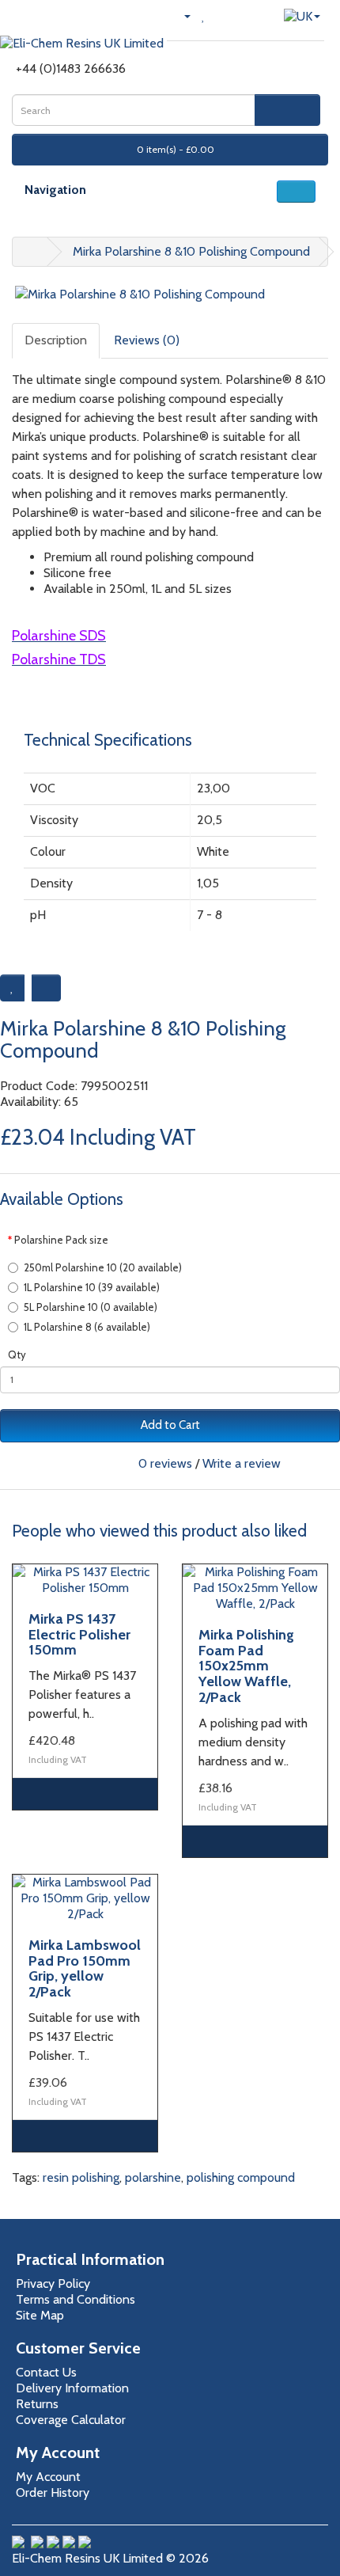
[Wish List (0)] (204, 15)
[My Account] (181, 15)
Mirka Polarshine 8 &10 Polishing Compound (191, 251)
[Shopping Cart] (221, 15)
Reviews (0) (147, 340)
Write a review (242, 1463)
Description (56, 340)
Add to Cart (170, 1425)
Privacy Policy (53, 2283)
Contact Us (46, 2372)
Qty (17, 1354)
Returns (37, 2404)
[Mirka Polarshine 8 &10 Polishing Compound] (170, 295)
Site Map (40, 2315)
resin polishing (81, 2177)
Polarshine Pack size (61, 1240)
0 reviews (165, 1463)
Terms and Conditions (76, 2299)
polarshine (153, 2177)
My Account (48, 2477)
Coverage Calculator (71, 2420)
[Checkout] (241, 15)
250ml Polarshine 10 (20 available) (103, 1267)
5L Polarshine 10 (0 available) (91, 1307)
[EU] (302, 15)
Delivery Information (72, 2388)
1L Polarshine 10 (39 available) (92, 1287)
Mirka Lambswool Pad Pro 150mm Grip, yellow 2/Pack (85, 1968)
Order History (53, 2492)
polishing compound (241, 2177)
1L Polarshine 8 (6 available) (87, 1327)
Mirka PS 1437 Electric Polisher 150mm (79, 1635)
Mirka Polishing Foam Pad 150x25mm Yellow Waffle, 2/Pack (246, 1666)
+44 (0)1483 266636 (71, 68)
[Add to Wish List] (12, 988)
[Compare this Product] (46, 988)
